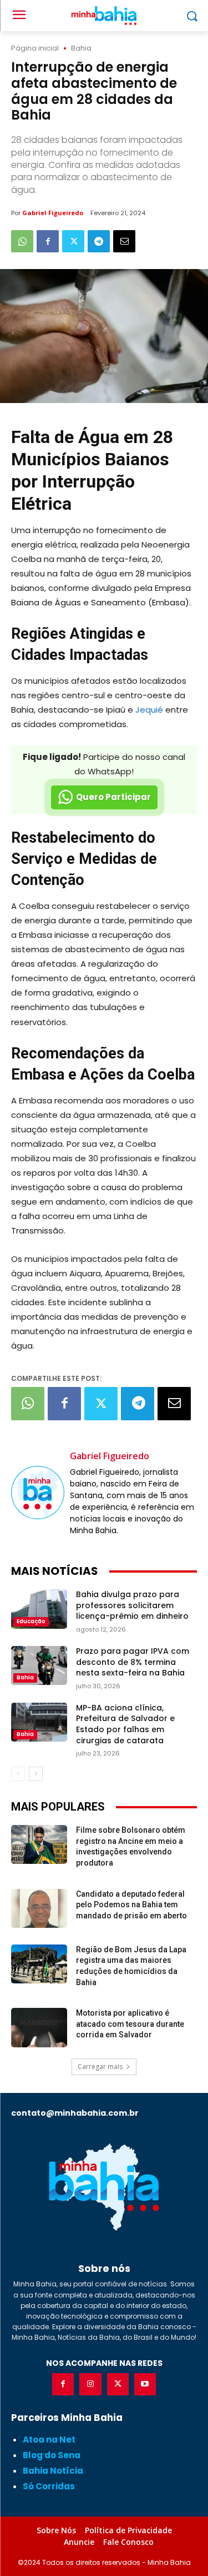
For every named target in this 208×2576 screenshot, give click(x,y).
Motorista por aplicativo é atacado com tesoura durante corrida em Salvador (130, 2024)
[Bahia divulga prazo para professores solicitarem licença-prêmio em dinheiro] (39, 1609)
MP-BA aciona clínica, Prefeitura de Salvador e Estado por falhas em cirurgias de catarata (125, 1724)
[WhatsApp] (22, 241)
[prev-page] (18, 1774)
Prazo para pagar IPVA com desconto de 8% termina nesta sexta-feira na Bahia (133, 1662)
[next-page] (36, 1774)
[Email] (124, 241)
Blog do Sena (52, 2455)
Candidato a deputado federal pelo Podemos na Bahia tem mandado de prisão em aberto (131, 1905)
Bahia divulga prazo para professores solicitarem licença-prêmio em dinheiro (132, 1605)
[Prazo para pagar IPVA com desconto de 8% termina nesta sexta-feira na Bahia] (39, 1665)
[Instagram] (90, 2384)
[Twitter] (73, 241)
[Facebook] (48, 241)
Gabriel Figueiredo (53, 213)
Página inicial (35, 48)
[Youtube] (145, 2384)
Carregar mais (100, 2067)
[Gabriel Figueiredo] (38, 1493)
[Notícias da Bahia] (104, 2187)
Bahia (81, 48)
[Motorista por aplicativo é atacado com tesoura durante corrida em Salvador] (39, 2027)
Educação (31, 1621)
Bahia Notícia (53, 2471)
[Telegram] (99, 241)
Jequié (149, 710)
